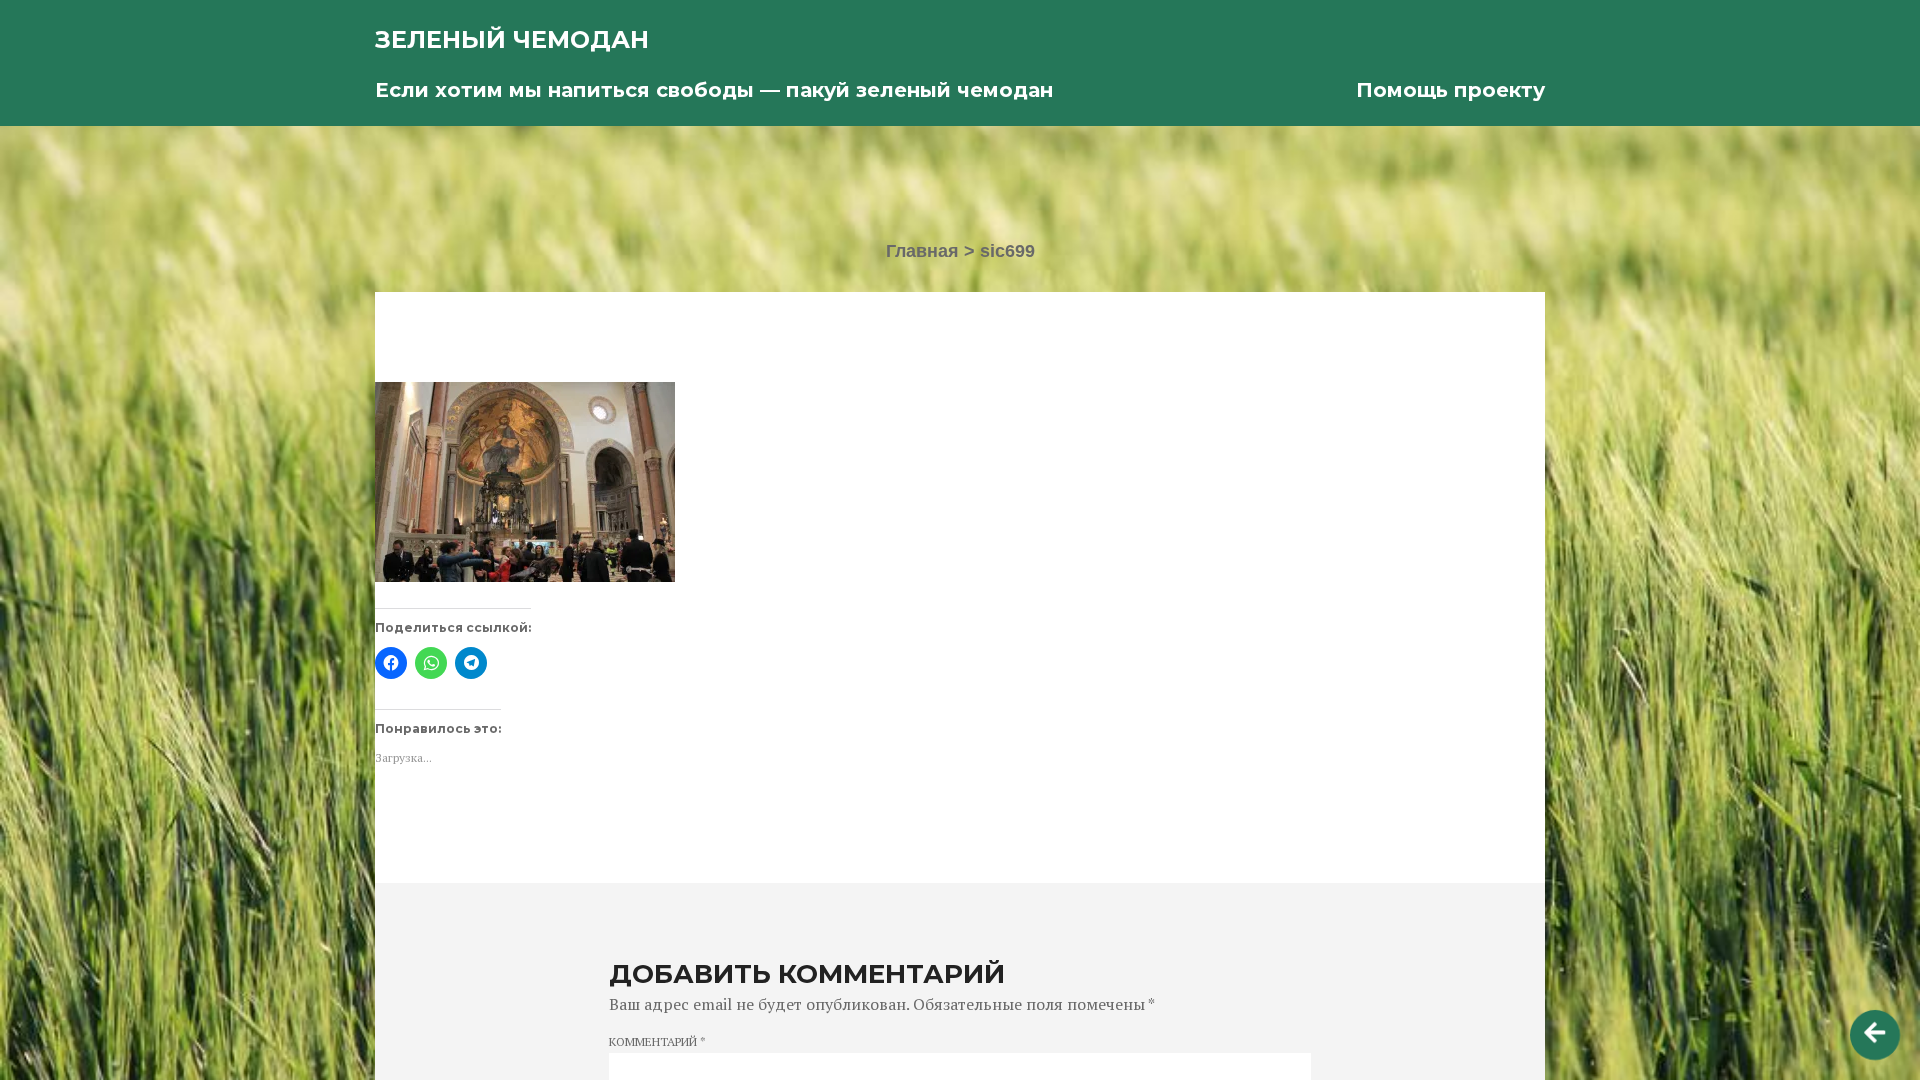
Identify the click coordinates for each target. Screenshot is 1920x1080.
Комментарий (657, 1042)
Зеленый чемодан (512, 39)
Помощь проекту (1450, 90)
